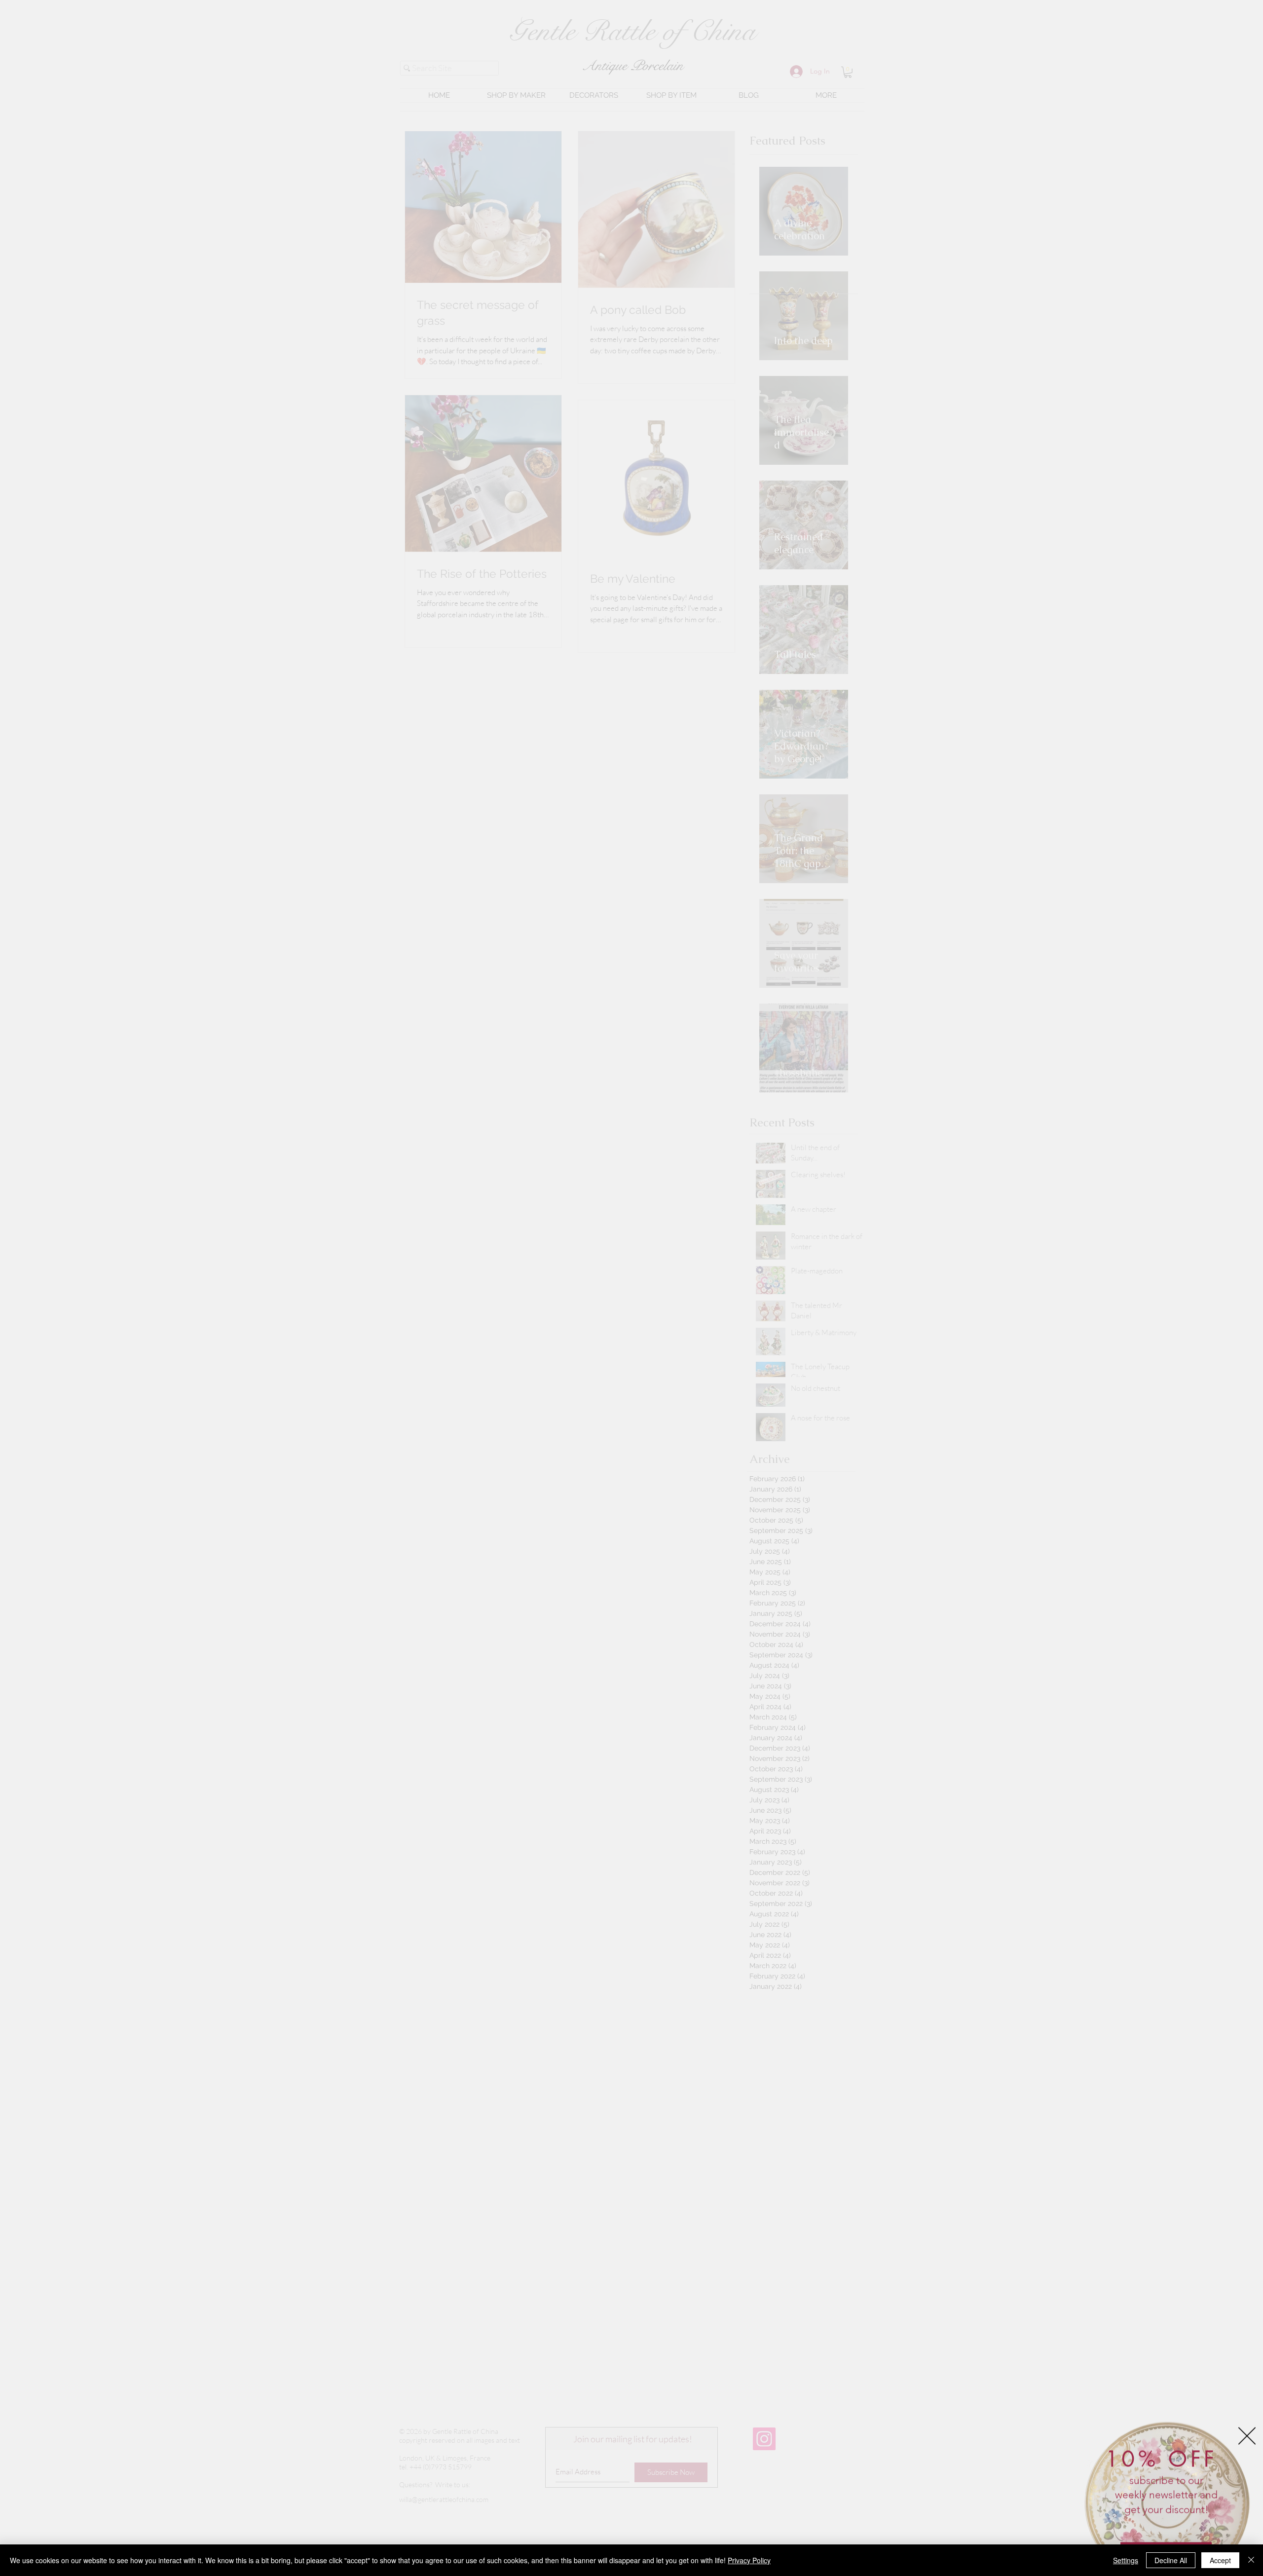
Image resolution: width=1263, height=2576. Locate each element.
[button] (1247, 2425)
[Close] (1251, 2560)
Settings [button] (1126, 2560)
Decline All (1171, 2560)
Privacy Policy (749, 2560)
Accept (1220, 2560)
